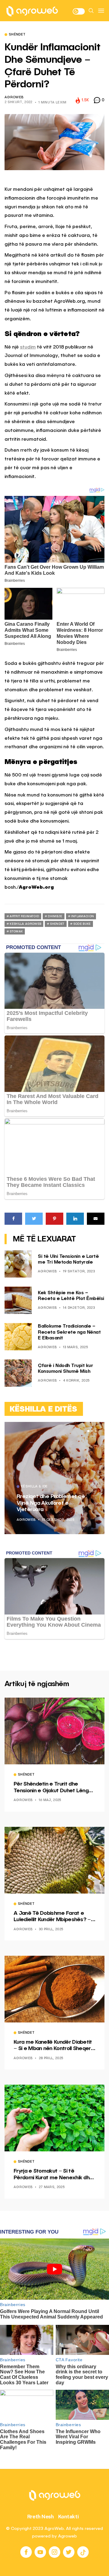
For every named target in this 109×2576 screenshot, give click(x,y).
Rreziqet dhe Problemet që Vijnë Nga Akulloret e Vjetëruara (51, 1503)
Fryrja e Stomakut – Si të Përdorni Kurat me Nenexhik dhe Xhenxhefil (53, 2175)
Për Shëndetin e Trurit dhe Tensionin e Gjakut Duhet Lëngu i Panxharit (54, 1788)
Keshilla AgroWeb (25, 924)
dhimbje (55, 916)
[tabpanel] (54, 1478)
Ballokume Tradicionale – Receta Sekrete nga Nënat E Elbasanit (69, 1332)
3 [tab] (96, 1431)
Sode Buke (82, 924)
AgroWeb (14, 98)
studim (28, 347)
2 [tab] (92, 1431)
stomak (16, 931)
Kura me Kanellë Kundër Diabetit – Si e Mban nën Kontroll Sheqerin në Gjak (54, 2046)
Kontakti (69, 2517)
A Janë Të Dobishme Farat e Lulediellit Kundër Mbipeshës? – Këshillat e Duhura (52, 1917)
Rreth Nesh (41, 2517)
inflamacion (83, 916)
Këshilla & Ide (34, 1487)
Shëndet (17, 35)
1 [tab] (88, 1431)
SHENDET (57, 924)
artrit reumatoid (24, 916)
